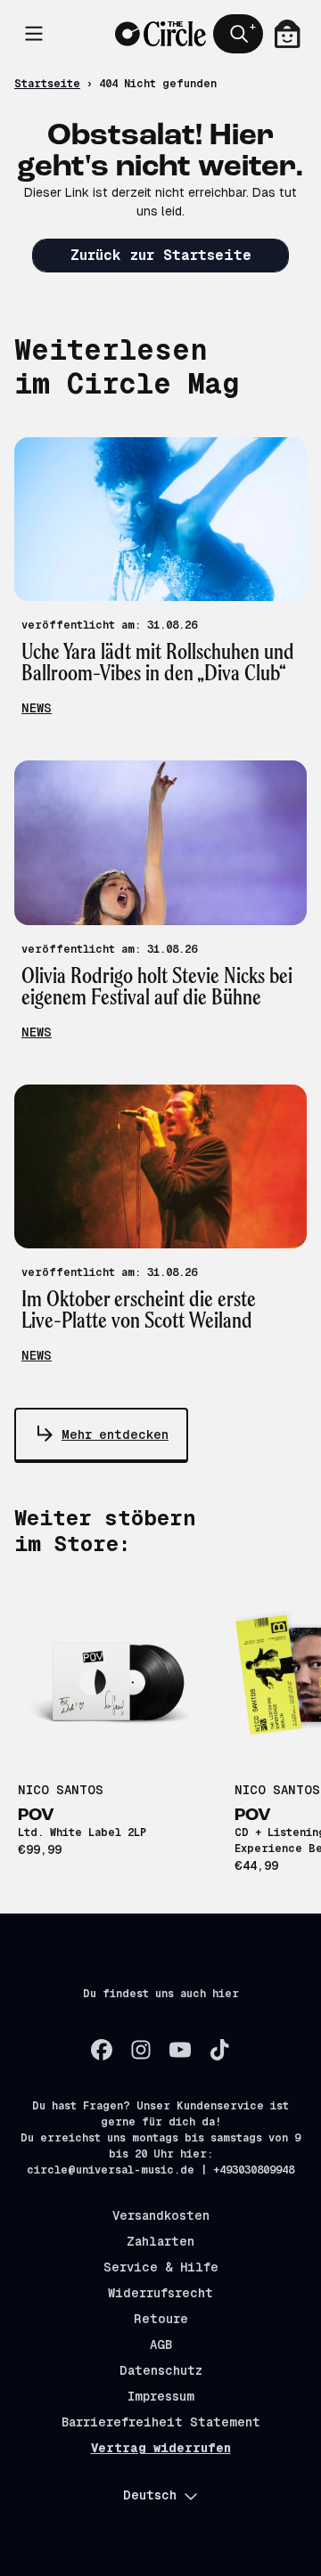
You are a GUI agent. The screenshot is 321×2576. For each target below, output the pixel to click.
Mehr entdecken (115, 1434)
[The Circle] (160, 34)
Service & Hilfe (161, 2267)
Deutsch (150, 2495)
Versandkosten (161, 2215)
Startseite (47, 84)
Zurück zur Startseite (161, 255)
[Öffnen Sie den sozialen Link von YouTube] (180, 2050)
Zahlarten (160, 2241)
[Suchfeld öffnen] (238, 34)
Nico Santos (61, 1790)
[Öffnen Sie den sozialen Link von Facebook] (102, 2050)
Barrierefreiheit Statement (161, 2422)
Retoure (161, 2319)
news (37, 708)
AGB (161, 2344)
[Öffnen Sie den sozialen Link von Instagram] (141, 2050)
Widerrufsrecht (160, 2293)
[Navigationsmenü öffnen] (34, 34)
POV (36, 1816)
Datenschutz (161, 2370)
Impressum (161, 2396)
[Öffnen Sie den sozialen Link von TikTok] (219, 2050)
